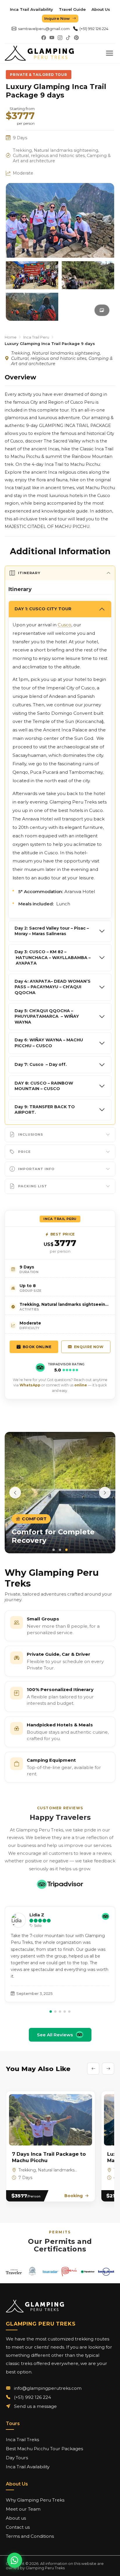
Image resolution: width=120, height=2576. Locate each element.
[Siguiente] (105, 1493)
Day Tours (17, 2458)
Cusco (65, 625)
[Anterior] (15, 1493)
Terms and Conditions (30, 2536)
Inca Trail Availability (31, 9)
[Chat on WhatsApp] (15, 2560)
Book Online (37, 1347)
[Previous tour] (93, 2069)
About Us (101, 9)
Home (11, 337)
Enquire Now (89, 1347)
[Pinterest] (76, 38)
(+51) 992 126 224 (94, 29)
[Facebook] (44, 38)
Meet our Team (23, 2509)
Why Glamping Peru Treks (35, 2500)
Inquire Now (57, 18)
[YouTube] (52, 38)
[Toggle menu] (110, 53)
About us (16, 2518)
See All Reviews (55, 2035)
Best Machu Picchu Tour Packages (44, 2449)
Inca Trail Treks (22, 2440)
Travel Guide (72, 9)
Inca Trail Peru (36, 337)
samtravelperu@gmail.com (44, 29)
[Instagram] (60, 38)
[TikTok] (68, 38)
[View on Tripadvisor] (60, 1884)
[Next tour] (108, 2069)
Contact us (18, 2527)
